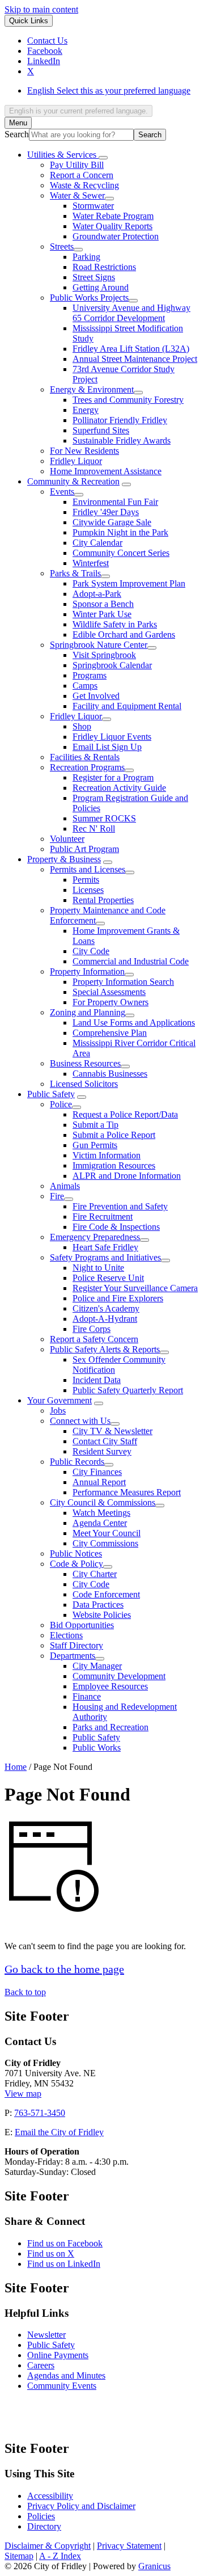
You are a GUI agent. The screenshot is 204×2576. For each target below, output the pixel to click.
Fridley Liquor (76, 461)
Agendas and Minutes (66, 2375)
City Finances (97, 1472)
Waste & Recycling (84, 185)
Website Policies (102, 1615)
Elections (66, 1635)
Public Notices (76, 1553)
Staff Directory (76, 1645)
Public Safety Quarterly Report (128, 1390)
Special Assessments (109, 992)
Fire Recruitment (103, 1217)
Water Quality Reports (112, 226)
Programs (90, 675)
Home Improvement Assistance (106, 471)
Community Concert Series (121, 553)
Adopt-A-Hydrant (105, 1319)
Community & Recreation (73, 481)
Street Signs (94, 277)
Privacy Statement (129, 2546)
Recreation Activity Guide (119, 788)
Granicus (154, 2566)
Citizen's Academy (106, 1308)
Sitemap (19, 2556)
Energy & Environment (92, 389)
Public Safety (51, 1094)
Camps (85, 686)
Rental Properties (103, 900)
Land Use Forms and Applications (134, 1023)
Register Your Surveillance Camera (135, 1288)
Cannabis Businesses (110, 1074)
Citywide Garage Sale (112, 522)
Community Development (119, 1676)
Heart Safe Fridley (105, 1247)
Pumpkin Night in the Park (120, 532)
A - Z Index (60, 2556)
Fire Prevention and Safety (120, 1206)
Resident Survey (102, 1451)
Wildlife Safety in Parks (115, 624)
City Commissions (105, 1543)
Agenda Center (100, 1523)
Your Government (59, 1400)
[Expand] (103, 158)
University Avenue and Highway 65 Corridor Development (131, 313)
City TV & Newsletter (112, 1431)
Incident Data (97, 1380)
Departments (73, 1656)
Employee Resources (110, 1686)
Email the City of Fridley (59, 2132)
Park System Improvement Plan (129, 583)
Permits (86, 880)
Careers (41, 2365)
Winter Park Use (102, 614)
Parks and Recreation (110, 1727)
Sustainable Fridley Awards (122, 440)
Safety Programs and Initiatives (105, 1257)
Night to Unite (98, 1268)
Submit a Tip (95, 1125)
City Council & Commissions (103, 1502)
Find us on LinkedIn (64, 2264)
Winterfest (91, 563)
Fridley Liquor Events (112, 737)
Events (62, 492)
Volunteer (67, 839)
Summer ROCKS (104, 818)
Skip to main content (41, 9)
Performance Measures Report (127, 1492)
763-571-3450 (40, 2113)
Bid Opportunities (82, 1625)
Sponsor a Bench (103, 604)
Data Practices (98, 1605)
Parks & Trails (75, 573)
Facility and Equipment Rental (127, 706)
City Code (91, 951)
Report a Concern (82, 175)
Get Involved (96, 696)
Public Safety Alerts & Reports (105, 1349)
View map (23, 2094)
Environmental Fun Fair (115, 502)
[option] (113, 91)
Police (61, 1104)
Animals (65, 1186)
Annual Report (99, 1482)
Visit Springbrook (104, 655)
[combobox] (78, 111)
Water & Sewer (77, 195)
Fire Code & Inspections (116, 1227)
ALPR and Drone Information (127, 1176)
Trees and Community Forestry (128, 400)
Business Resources (85, 1063)
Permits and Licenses (88, 869)
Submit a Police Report (114, 1135)
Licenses (88, 890)
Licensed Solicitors (84, 1084)
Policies (41, 2516)
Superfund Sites (101, 430)
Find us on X (51, 2254)
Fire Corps (92, 1329)
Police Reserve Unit (108, 1278)
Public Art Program (84, 849)
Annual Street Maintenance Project (135, 359)
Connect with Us (80, 1421)
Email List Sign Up (107, 747)
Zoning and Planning (88, 1012)
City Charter (95, 1574)
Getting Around (101, 287)
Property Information (87, 971)
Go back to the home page (64, 1969)
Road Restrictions (104, 267)
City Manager (97, 1666)
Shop (82, 726)
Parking (86, 257)
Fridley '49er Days (106, 512)
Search (17, 134)
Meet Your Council (107, 1533)
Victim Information (107, 1155)
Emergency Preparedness (95, 1237)
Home (16, 1767)
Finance (87, 1696)
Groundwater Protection (116, 236)
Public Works (97, 1747)
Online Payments (58, 2355)
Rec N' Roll (94, 829)
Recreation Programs (87, 767)
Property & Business (64, 859)
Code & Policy (76, 1564)
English (109, 90)
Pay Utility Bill (77, 165)
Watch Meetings (101, 1513)
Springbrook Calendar (112, 665)
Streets (62, 246)
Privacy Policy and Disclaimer (81, 2506)
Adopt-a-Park (97, 594)
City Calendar (97, 543)
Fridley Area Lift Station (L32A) (131, 349)
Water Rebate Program (113, 216)
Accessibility (50, 2496)
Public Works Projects (89, 298)
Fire (57, 1196)
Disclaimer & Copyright (48, 2546)
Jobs (58, 1411)
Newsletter (46, 2335)
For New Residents (84, 451)
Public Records (77, 1462)
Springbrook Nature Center (99, 645)
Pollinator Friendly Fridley (120, 420)
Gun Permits (95, 1145)
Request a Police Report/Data (125, 1114)
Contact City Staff (105, 1441)
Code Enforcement (106, 1594)
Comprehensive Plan (110, 1033)
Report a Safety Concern (94, 1339)
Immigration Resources (114, 1165)
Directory (44, 2526)
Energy (86, 410)
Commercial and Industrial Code (131, 961)
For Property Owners (110, 1002)
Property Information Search (123, 982)
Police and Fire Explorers (118, 1298)
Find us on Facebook (65, 2243)
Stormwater (93, 206)
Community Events (62, 2386)
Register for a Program (113, 777)
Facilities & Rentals (85, 757)
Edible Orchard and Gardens (124, 634)
